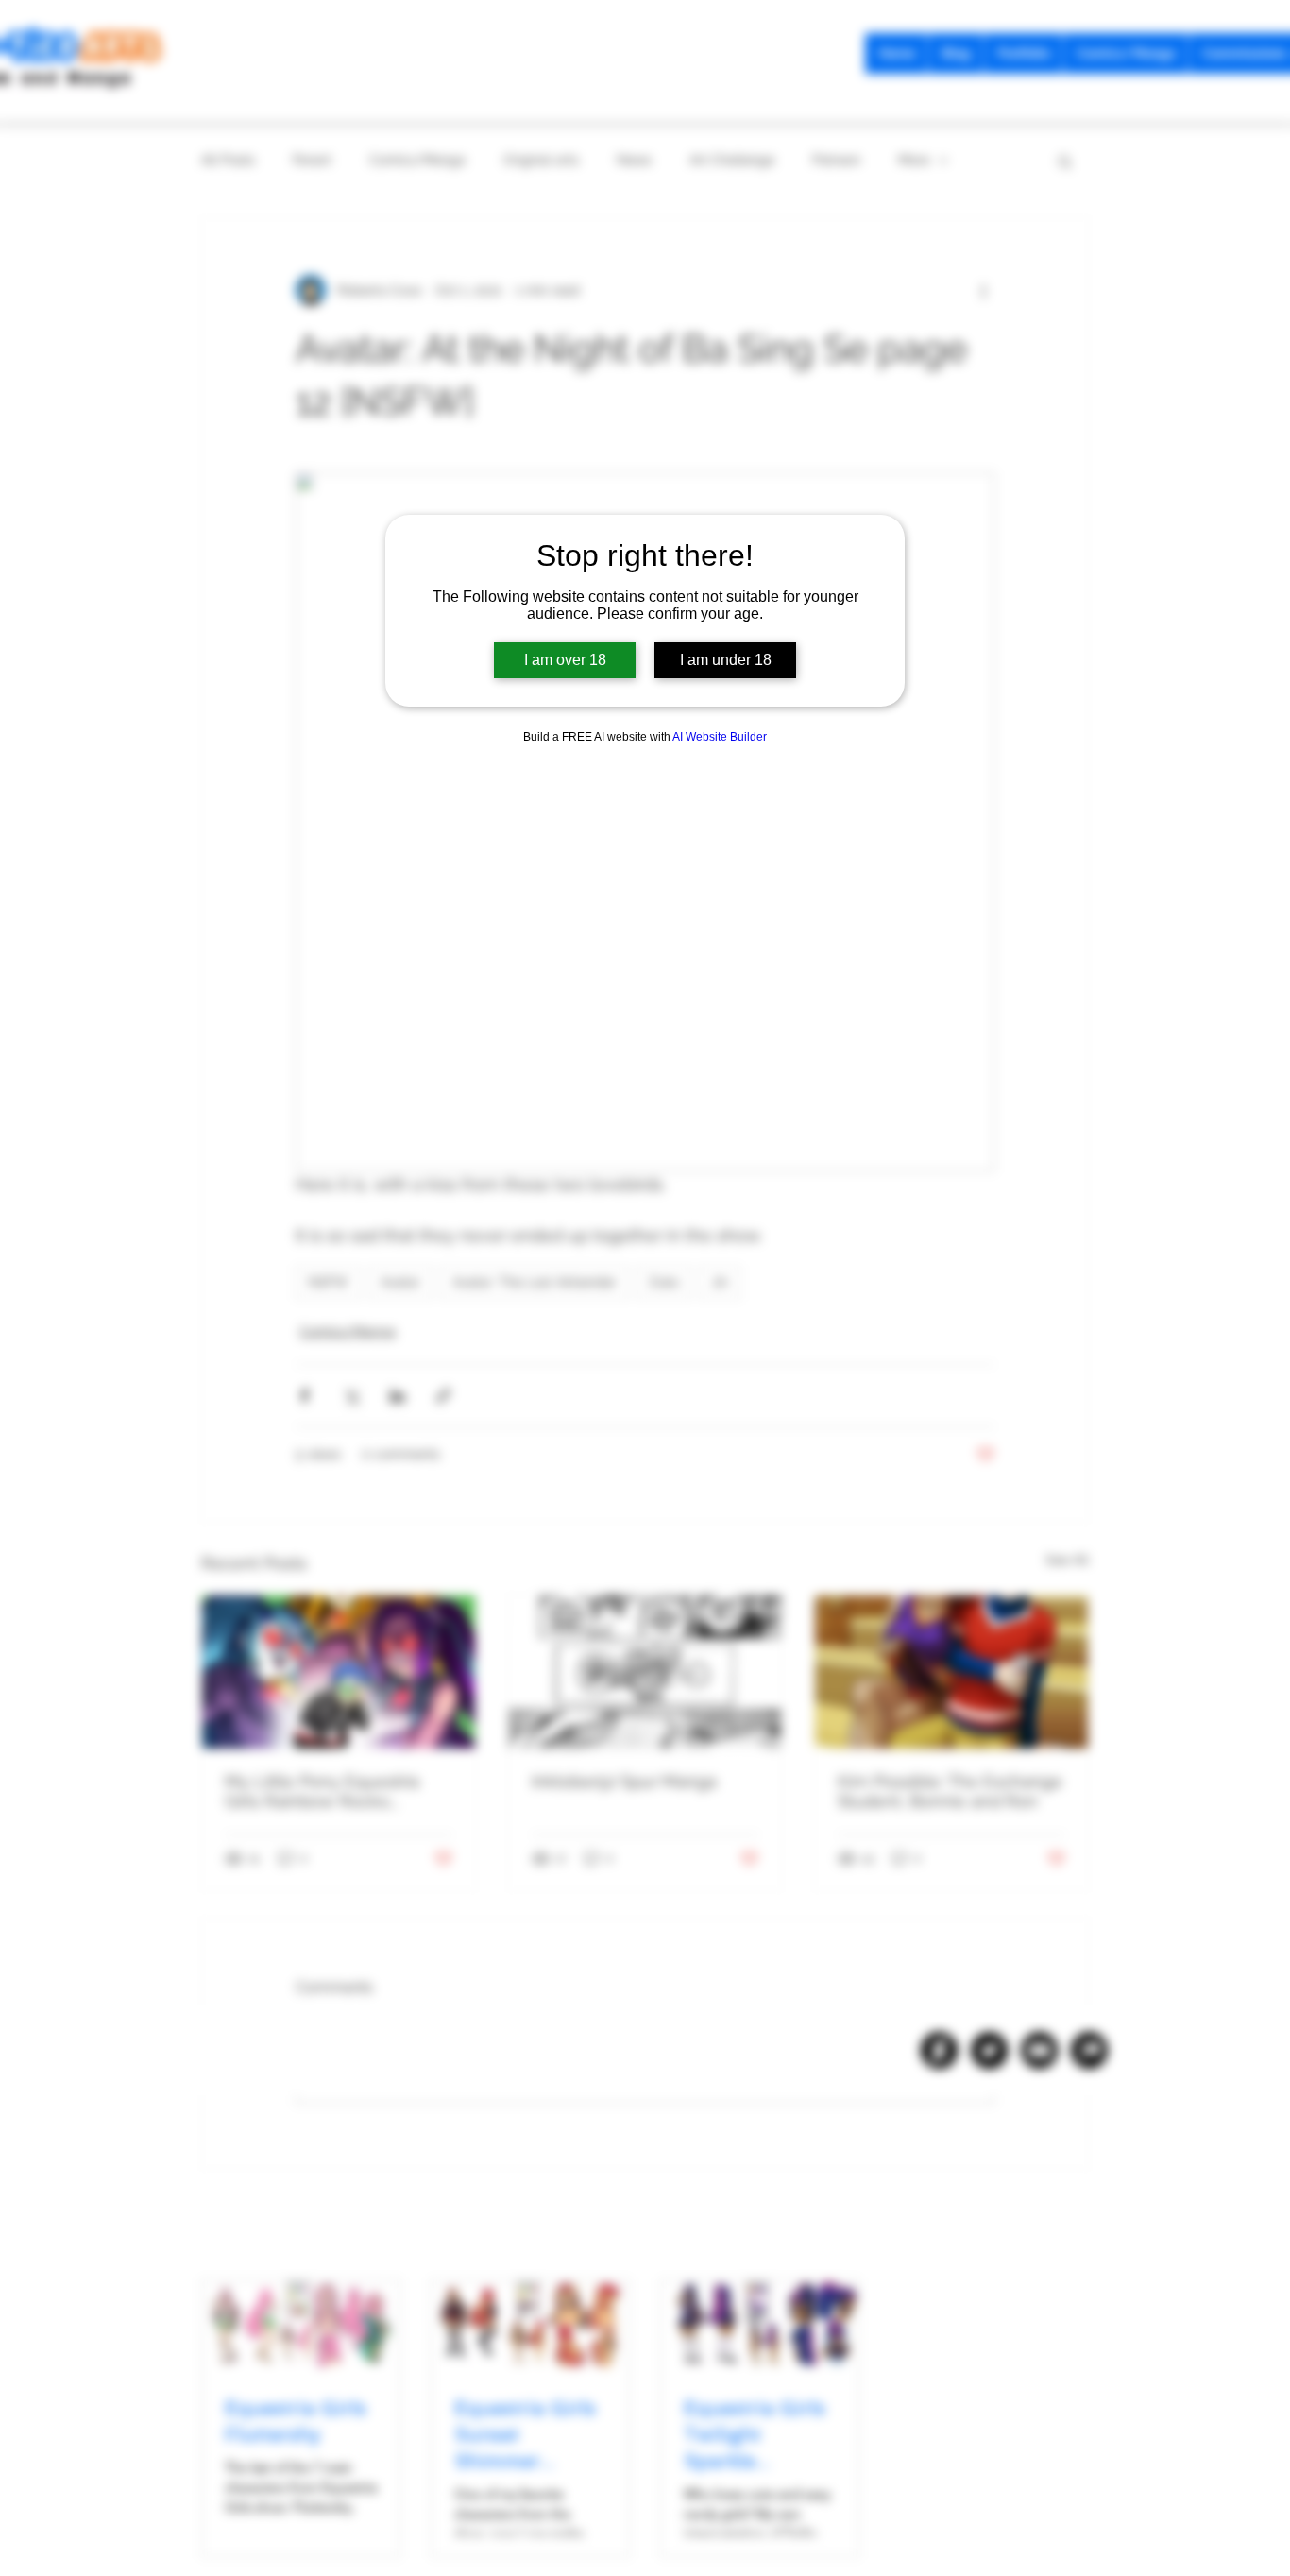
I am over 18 (565, 660)
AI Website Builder (720, 737)
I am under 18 (726, 660)
